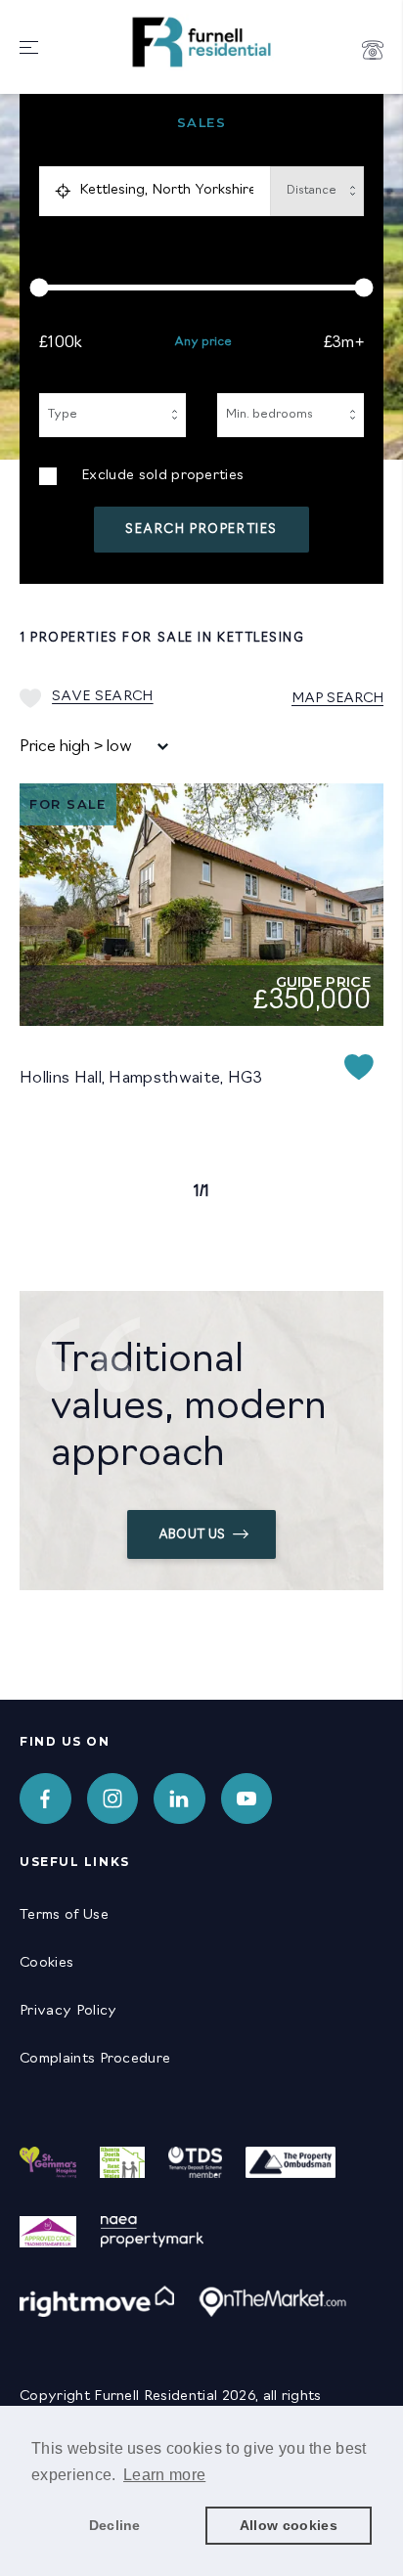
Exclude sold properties (162, 476)
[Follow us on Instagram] (113, 1799)
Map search (337, 699)
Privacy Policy (68, 2011)
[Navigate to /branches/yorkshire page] (373, 50)
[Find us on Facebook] (45, 1799)
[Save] (359, 1070)
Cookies (46, 1963)
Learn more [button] (164, 2475)
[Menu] (29, 50)
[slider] (201, 288)
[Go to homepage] (201, 73)
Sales (202, 123)
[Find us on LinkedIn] (179, 1799)
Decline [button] (115, 2525)
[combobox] (170, 191)
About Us (192, 1535)
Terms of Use (64, 1915)
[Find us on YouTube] (247, 1799)
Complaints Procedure (95, 2059)
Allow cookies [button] (289, 2525)
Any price (203, 342)
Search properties (201, 530)
